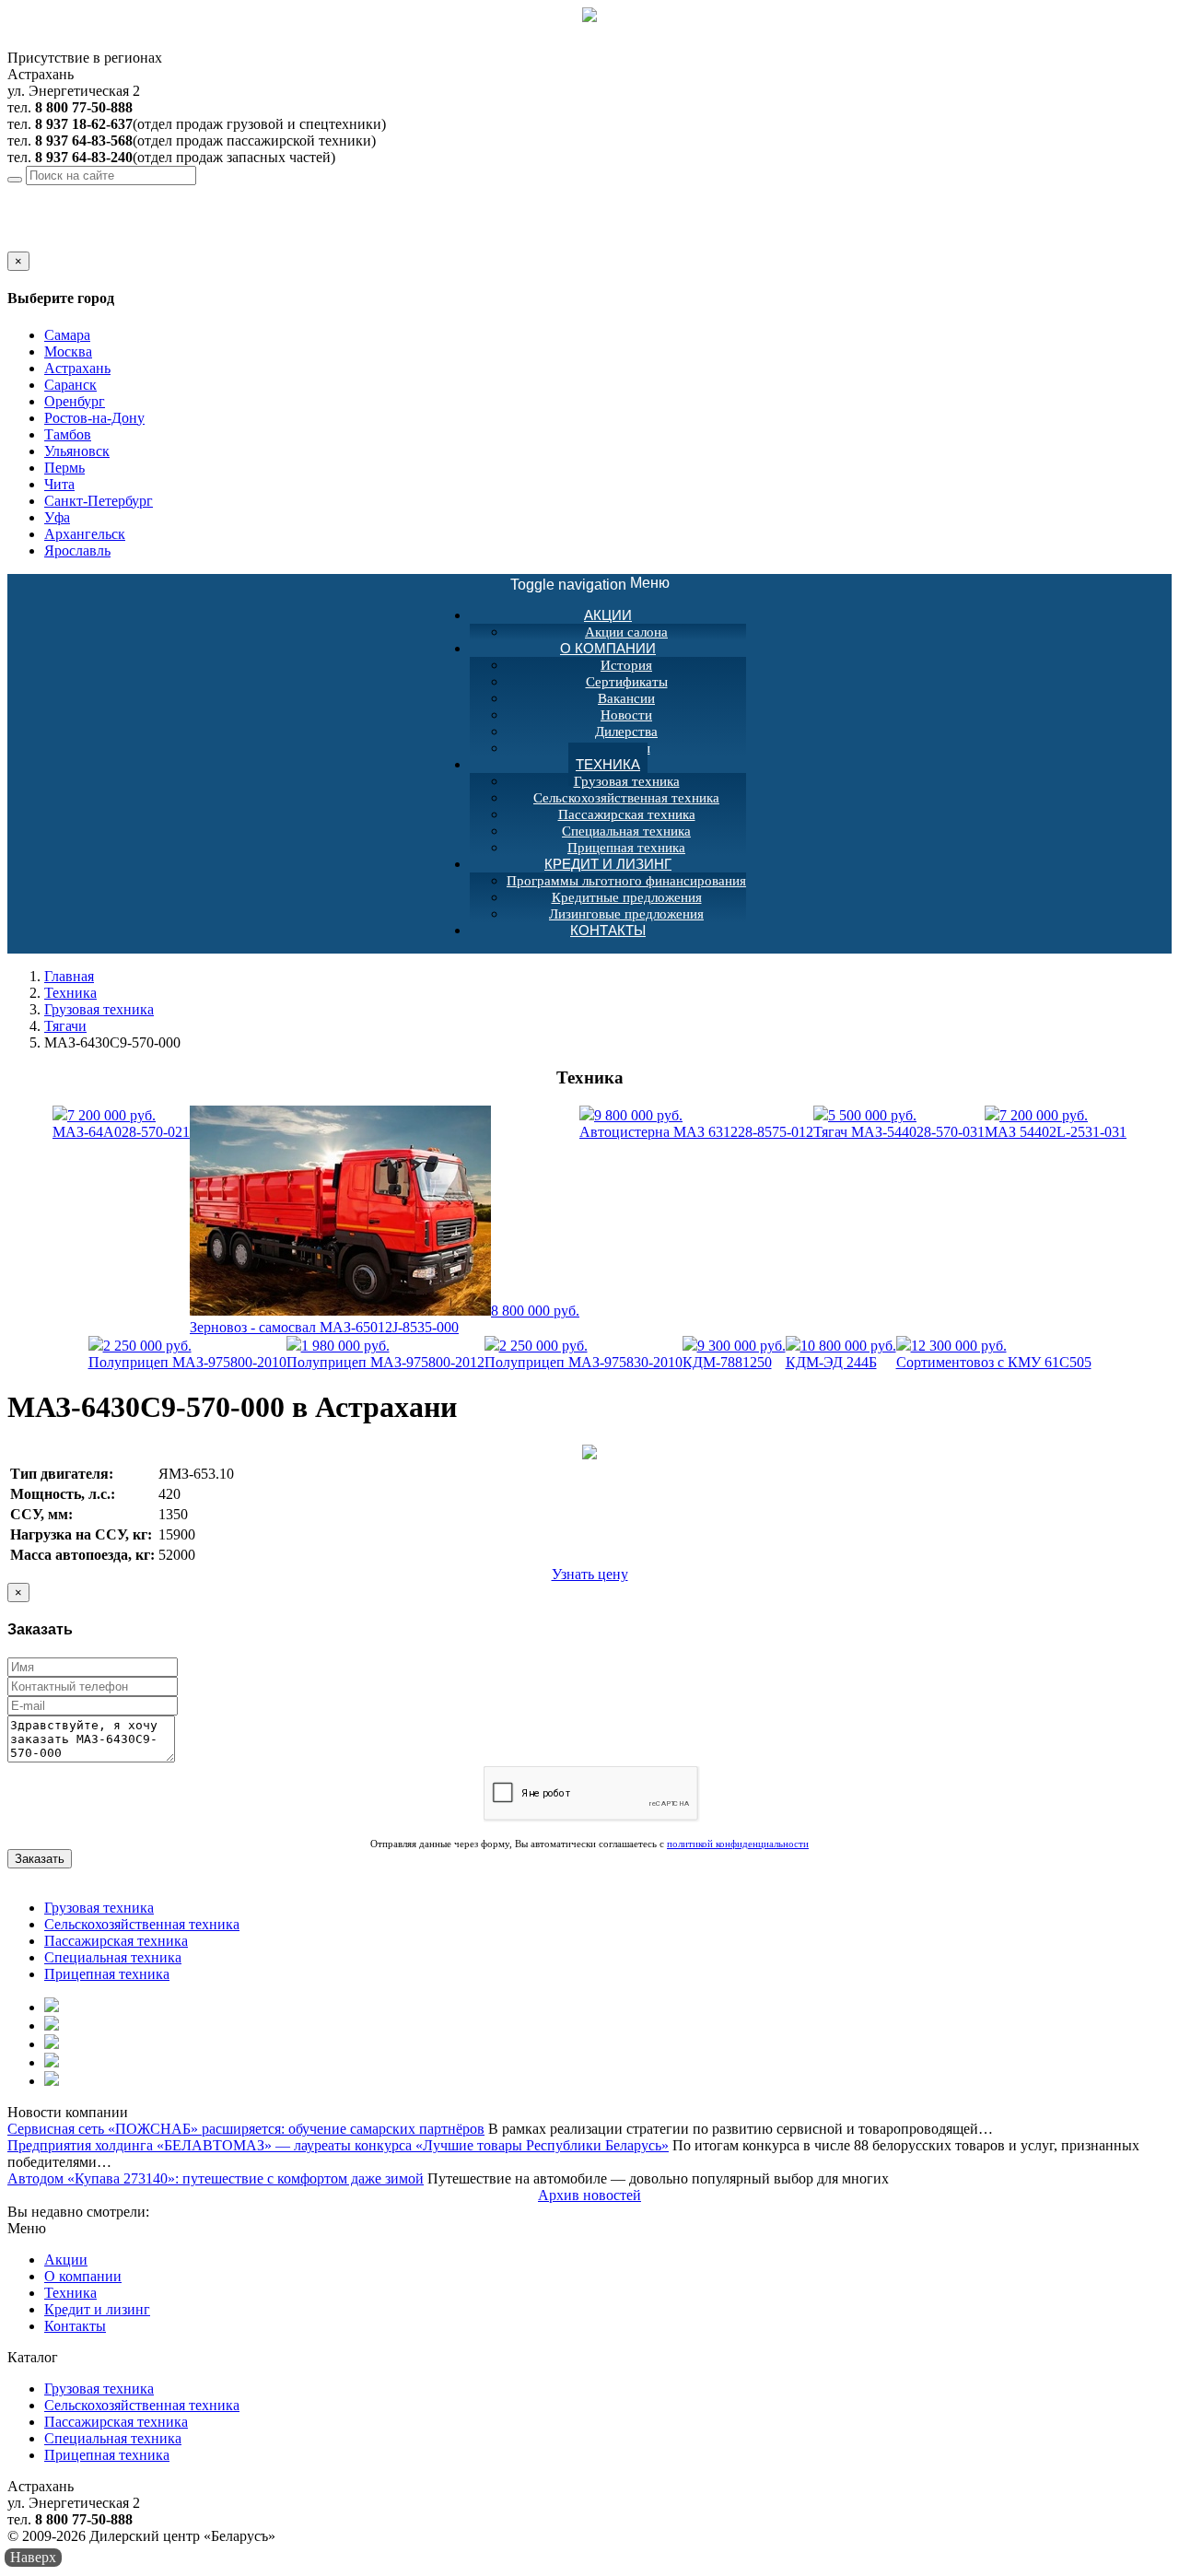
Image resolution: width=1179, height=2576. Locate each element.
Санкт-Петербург (99, 501)
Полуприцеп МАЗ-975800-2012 (385, 1354)
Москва (68, 351)
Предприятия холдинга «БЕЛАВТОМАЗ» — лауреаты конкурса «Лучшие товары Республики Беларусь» (338, 2145)
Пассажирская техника (627, 814)
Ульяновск (77, 451)
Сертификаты (627, 682)
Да (16, 243)
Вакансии (626, 698)
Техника (608, 764)
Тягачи (65, 1026)
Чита (59, 484)
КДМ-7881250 (734, 1354)
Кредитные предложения (627, 897)
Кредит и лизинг (608, 864)
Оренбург (75, 401)
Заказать (40, 1859)
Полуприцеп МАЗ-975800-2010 (187, 1354)
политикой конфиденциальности (738, 1844)
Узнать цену (590, 1574)
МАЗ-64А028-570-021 (121, 1124)
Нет (40, 243)
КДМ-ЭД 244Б (841, 1354)
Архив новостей (589, 2195)
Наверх (33, 2557)
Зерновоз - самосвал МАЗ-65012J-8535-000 (385, 1319)
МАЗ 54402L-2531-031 (1056, 1124)
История (626, 665)
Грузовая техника (627, 781)
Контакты (608, 930)
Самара (67, 335)
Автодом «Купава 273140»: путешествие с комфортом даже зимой (216, 2178)
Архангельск (85, 534)
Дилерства (626, 732)
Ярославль (77, 550)
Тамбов (68, 434)
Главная (69, 976)
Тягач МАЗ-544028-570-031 (899, 1124)
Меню (590, 584)
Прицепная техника (107, 1974)
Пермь (64, 468)
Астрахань (150, 193)
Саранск (70, 385)
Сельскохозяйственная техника (626, 798)
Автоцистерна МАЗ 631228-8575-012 (696, 1124)
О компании (608, 648)
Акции (608, 615)
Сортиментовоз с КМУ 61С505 (994, 1354)
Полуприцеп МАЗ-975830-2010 (584, 1354)
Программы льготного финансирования (626, 881)
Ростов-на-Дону (94, 418)
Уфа (57, 517)
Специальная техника (626, 831)
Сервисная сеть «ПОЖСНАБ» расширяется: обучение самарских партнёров (246, 2129)
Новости (626, 715)
